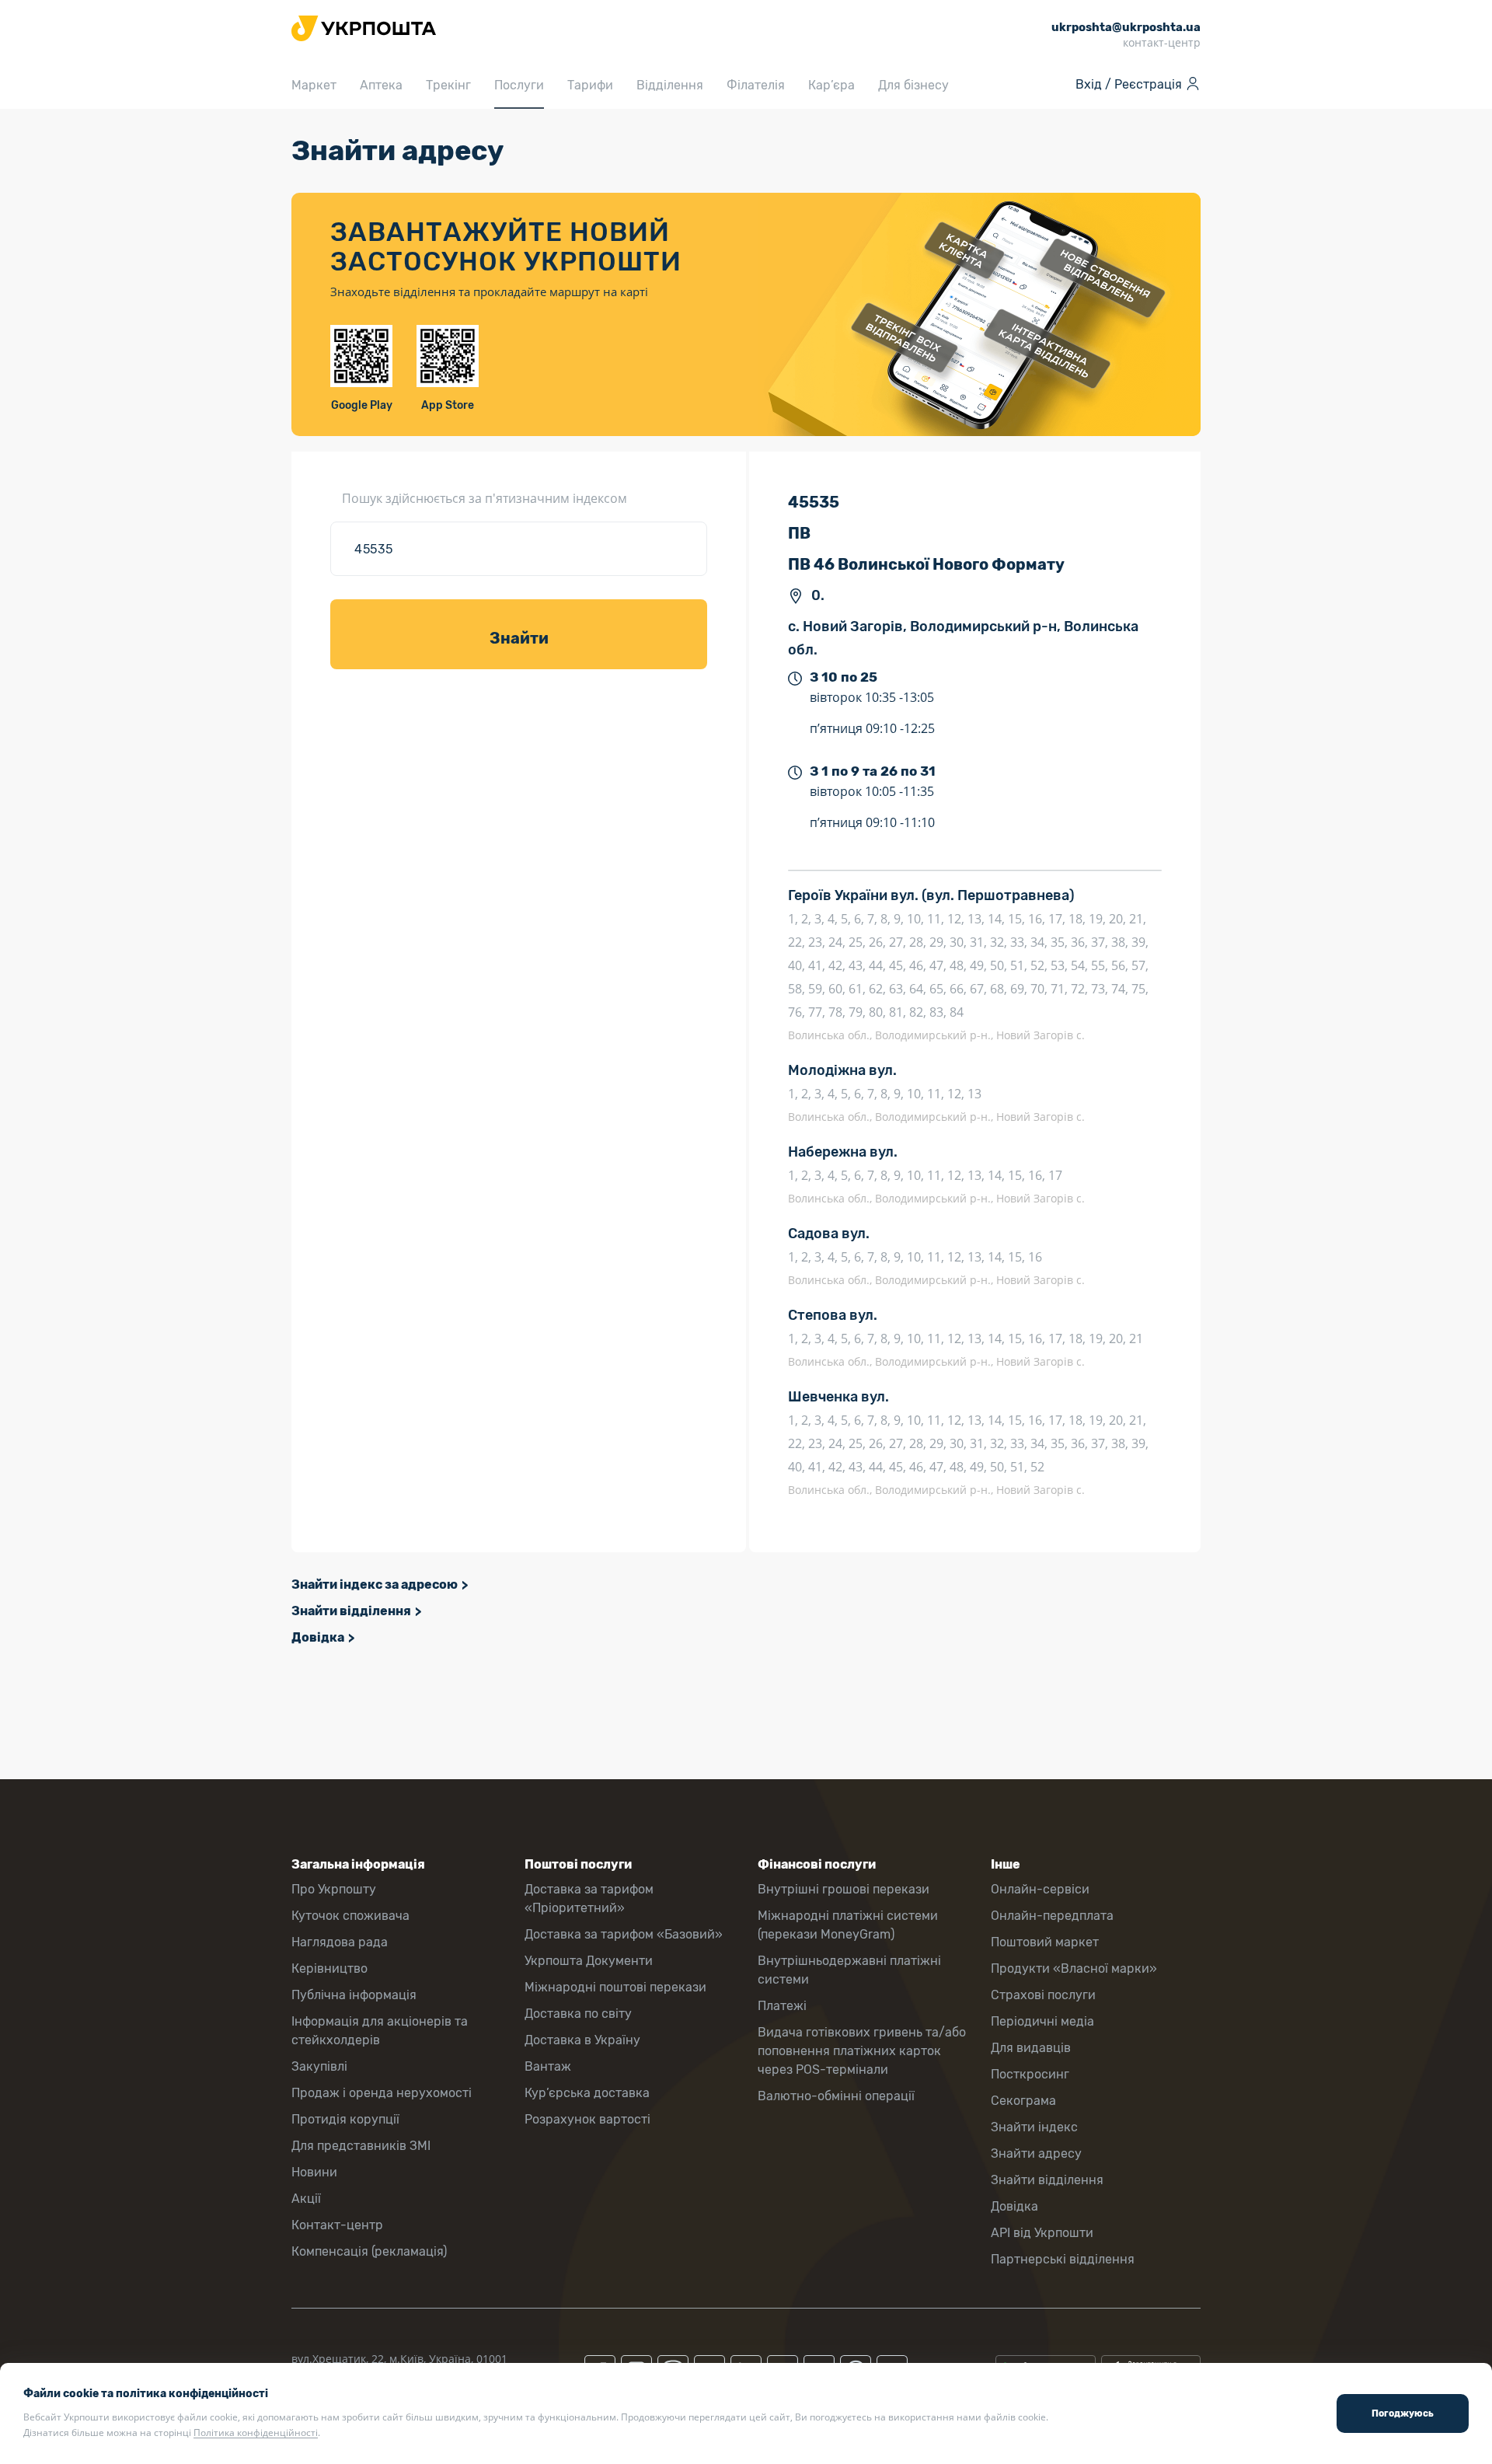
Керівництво (329, 1968)
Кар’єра (831, 85)
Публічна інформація (354, 1995)
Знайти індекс (1034, 2127)
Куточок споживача (350, 1916)
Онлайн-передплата (1052, 1916)
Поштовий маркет (1045, 1942)
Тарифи (590, 85)
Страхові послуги (1043, 1995)
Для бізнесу (913, 85)
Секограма (1023, 2101)
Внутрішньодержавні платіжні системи (849, 1970)
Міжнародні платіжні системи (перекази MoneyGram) (848, 1925)
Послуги (519, 85)
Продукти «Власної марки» (1074, 1968)
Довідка (318, 1637)
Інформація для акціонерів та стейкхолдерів (380, 2031)
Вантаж (548, 2066)
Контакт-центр (337, 2225)
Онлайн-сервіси (1040, 1889)
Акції (306, 2199)
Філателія (756, 85)
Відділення (670, 85)
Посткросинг (1030, 2074)
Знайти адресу (1036, 2153)
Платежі (782, 2006)
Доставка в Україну (582, 2040)
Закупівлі (319, 2066)
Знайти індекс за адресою (375, 1584)
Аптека (381, 85)
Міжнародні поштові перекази (615, 1987)
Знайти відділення (351, 1611)
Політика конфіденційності (256, 2433)
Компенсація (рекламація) (369, 2251)
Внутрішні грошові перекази (844, 1889)
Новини (314, 2172)
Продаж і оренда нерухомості (382, 2093)
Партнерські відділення (1063, 2259)
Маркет (314, 85)
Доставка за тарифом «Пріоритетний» (589, 1899)
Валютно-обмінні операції (836, 2096)
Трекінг (448, 85)
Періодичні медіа (1042, 2021)
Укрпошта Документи (589, 1961)
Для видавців (1031, 2048)
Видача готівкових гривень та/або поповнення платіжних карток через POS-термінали (862, 2051)
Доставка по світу (578, 2014)
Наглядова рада (340, 1942)
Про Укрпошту (334, 1889)
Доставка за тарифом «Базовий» (624, 1934)
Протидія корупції (345, 2119)
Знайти (519, 638)
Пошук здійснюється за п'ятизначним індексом (485, 498)
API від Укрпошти (1042, 2233)
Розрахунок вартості (587, 2119)
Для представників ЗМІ (361, 2146)
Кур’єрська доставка (587, 2093)
